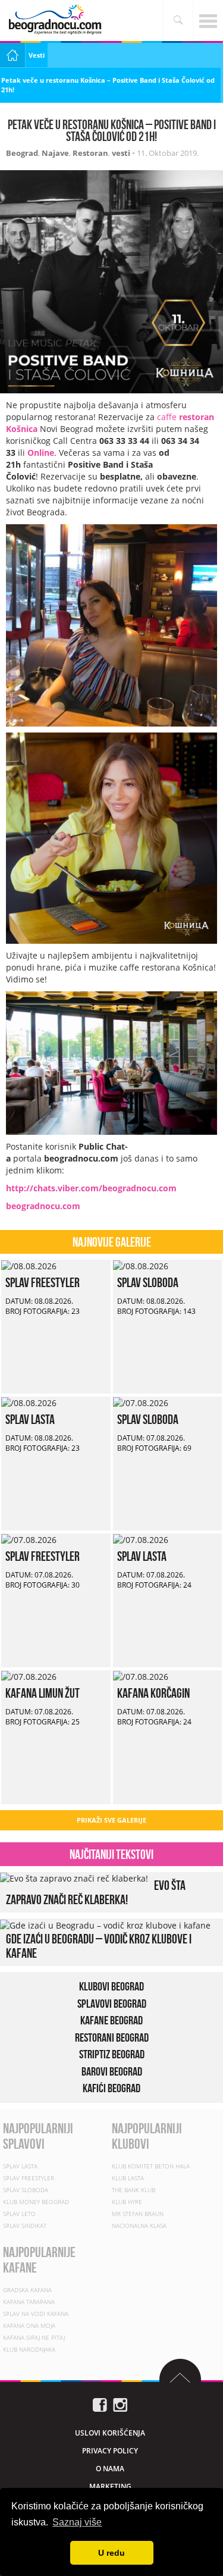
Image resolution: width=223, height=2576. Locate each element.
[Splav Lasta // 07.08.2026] (141, 1539)
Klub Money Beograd (36, 2202)
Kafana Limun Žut (43, 1693)
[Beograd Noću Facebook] (100, 2404)
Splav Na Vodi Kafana (36, 2313)
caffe (168, 417)
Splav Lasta (30, 1419)
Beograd (22, 153)
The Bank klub (134, 2190)
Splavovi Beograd (112, 2003)
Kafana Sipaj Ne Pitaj (34, 2337)
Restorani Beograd (112, 2037)
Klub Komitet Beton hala (151, 2166)
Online (41, 453)
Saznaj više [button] (77, 2522)
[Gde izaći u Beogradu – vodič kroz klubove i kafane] (105, 1924)
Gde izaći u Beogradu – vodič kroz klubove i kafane (99, 1945)
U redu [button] (111, 2553)
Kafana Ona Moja (29, 2325)
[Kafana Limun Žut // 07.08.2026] (29, 1676)
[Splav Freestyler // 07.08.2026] (29, 1539)
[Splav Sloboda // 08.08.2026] (141, 1265)
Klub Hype (127, 2202)
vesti (121, 153)
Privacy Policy (110, 2450)
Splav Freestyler (43, 1282)
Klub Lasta (128, 2178)
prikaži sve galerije (111, 1820)
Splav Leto (19, 2214)
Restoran (90, 153)
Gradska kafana (27, 2289)
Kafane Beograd (111, 2020)
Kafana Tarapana (29, 2301)
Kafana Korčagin (153, 1693)
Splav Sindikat (25, 2226)
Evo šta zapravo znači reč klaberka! (96, 1892)
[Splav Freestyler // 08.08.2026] (29, 1265)
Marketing (110, 2486)
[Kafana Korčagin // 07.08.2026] (141, 1676)
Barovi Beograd (112, 2071)
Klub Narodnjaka (29, 2349)
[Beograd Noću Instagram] (120, 2404)
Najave (55, 153)
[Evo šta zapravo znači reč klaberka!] (74, 1878)
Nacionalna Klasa (139, 2226)
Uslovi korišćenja (110, 2432)
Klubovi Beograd (111, 1986)
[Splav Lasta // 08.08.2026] (29, 1402)
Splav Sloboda (148, 1282)
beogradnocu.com (43, 1206)
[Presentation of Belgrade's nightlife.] (56, 19)
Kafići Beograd (111, 2088)
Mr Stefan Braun (138, 2214)
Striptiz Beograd (112, 2054)
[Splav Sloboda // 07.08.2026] (141, 1402)
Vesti (37, 55)
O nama (110, 2468)
